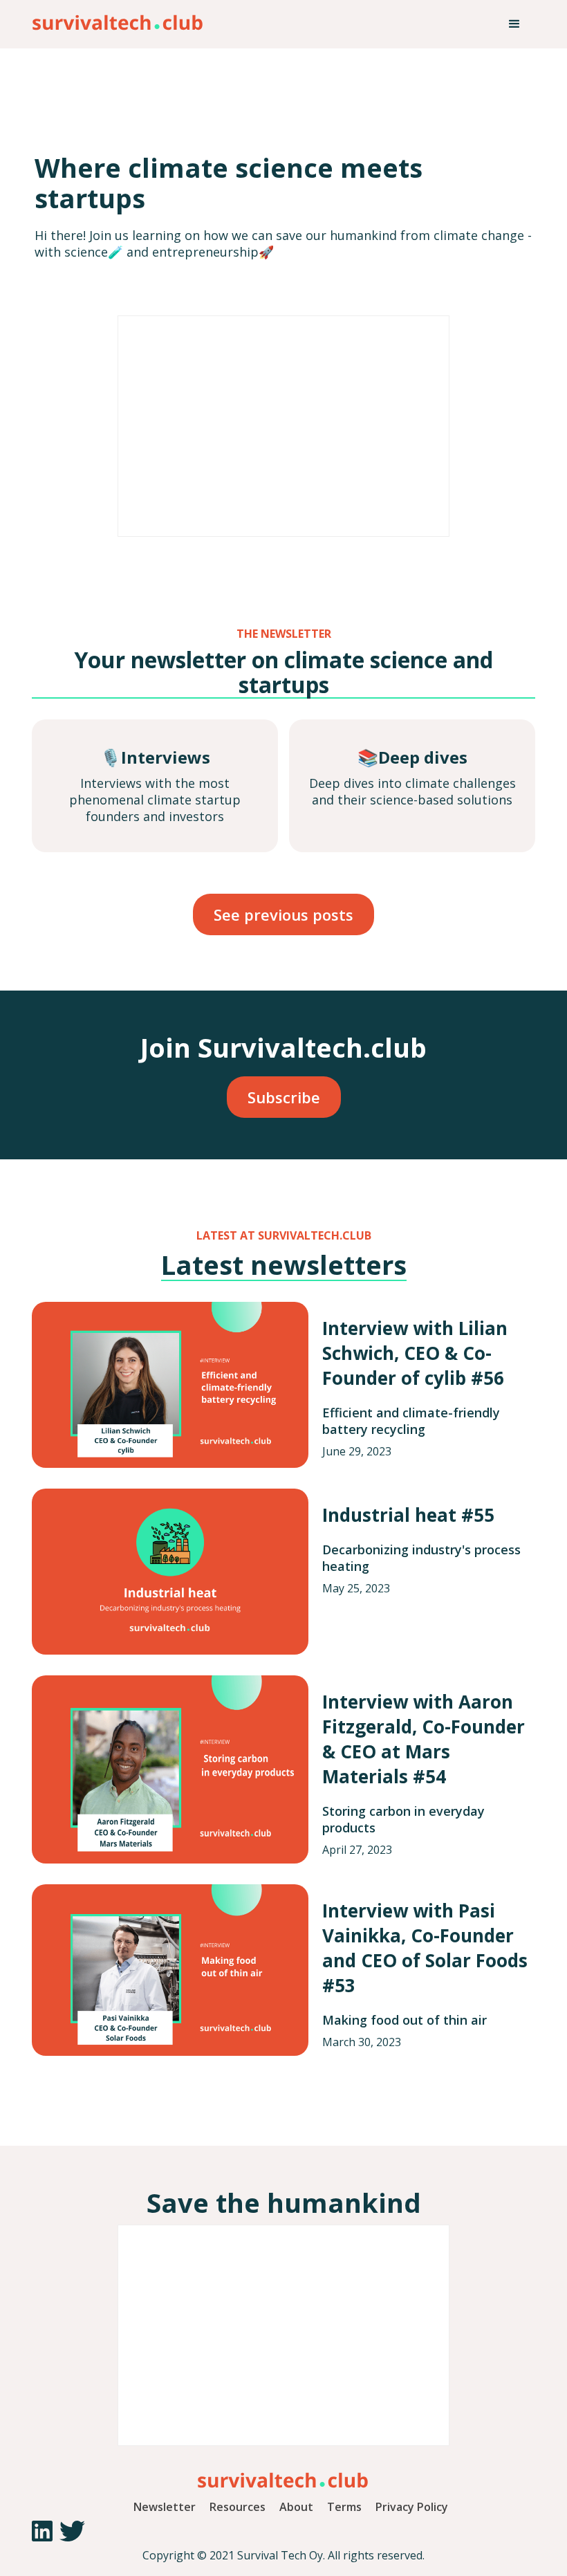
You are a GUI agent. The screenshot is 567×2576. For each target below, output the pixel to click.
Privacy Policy (412, 2507)
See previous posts (283, 914)
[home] (118, 19)
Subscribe (284, 1097)
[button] (514, 24)
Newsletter (165, 2507)
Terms (344, 2507)
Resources (238, 2507)
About (296, 2507)
